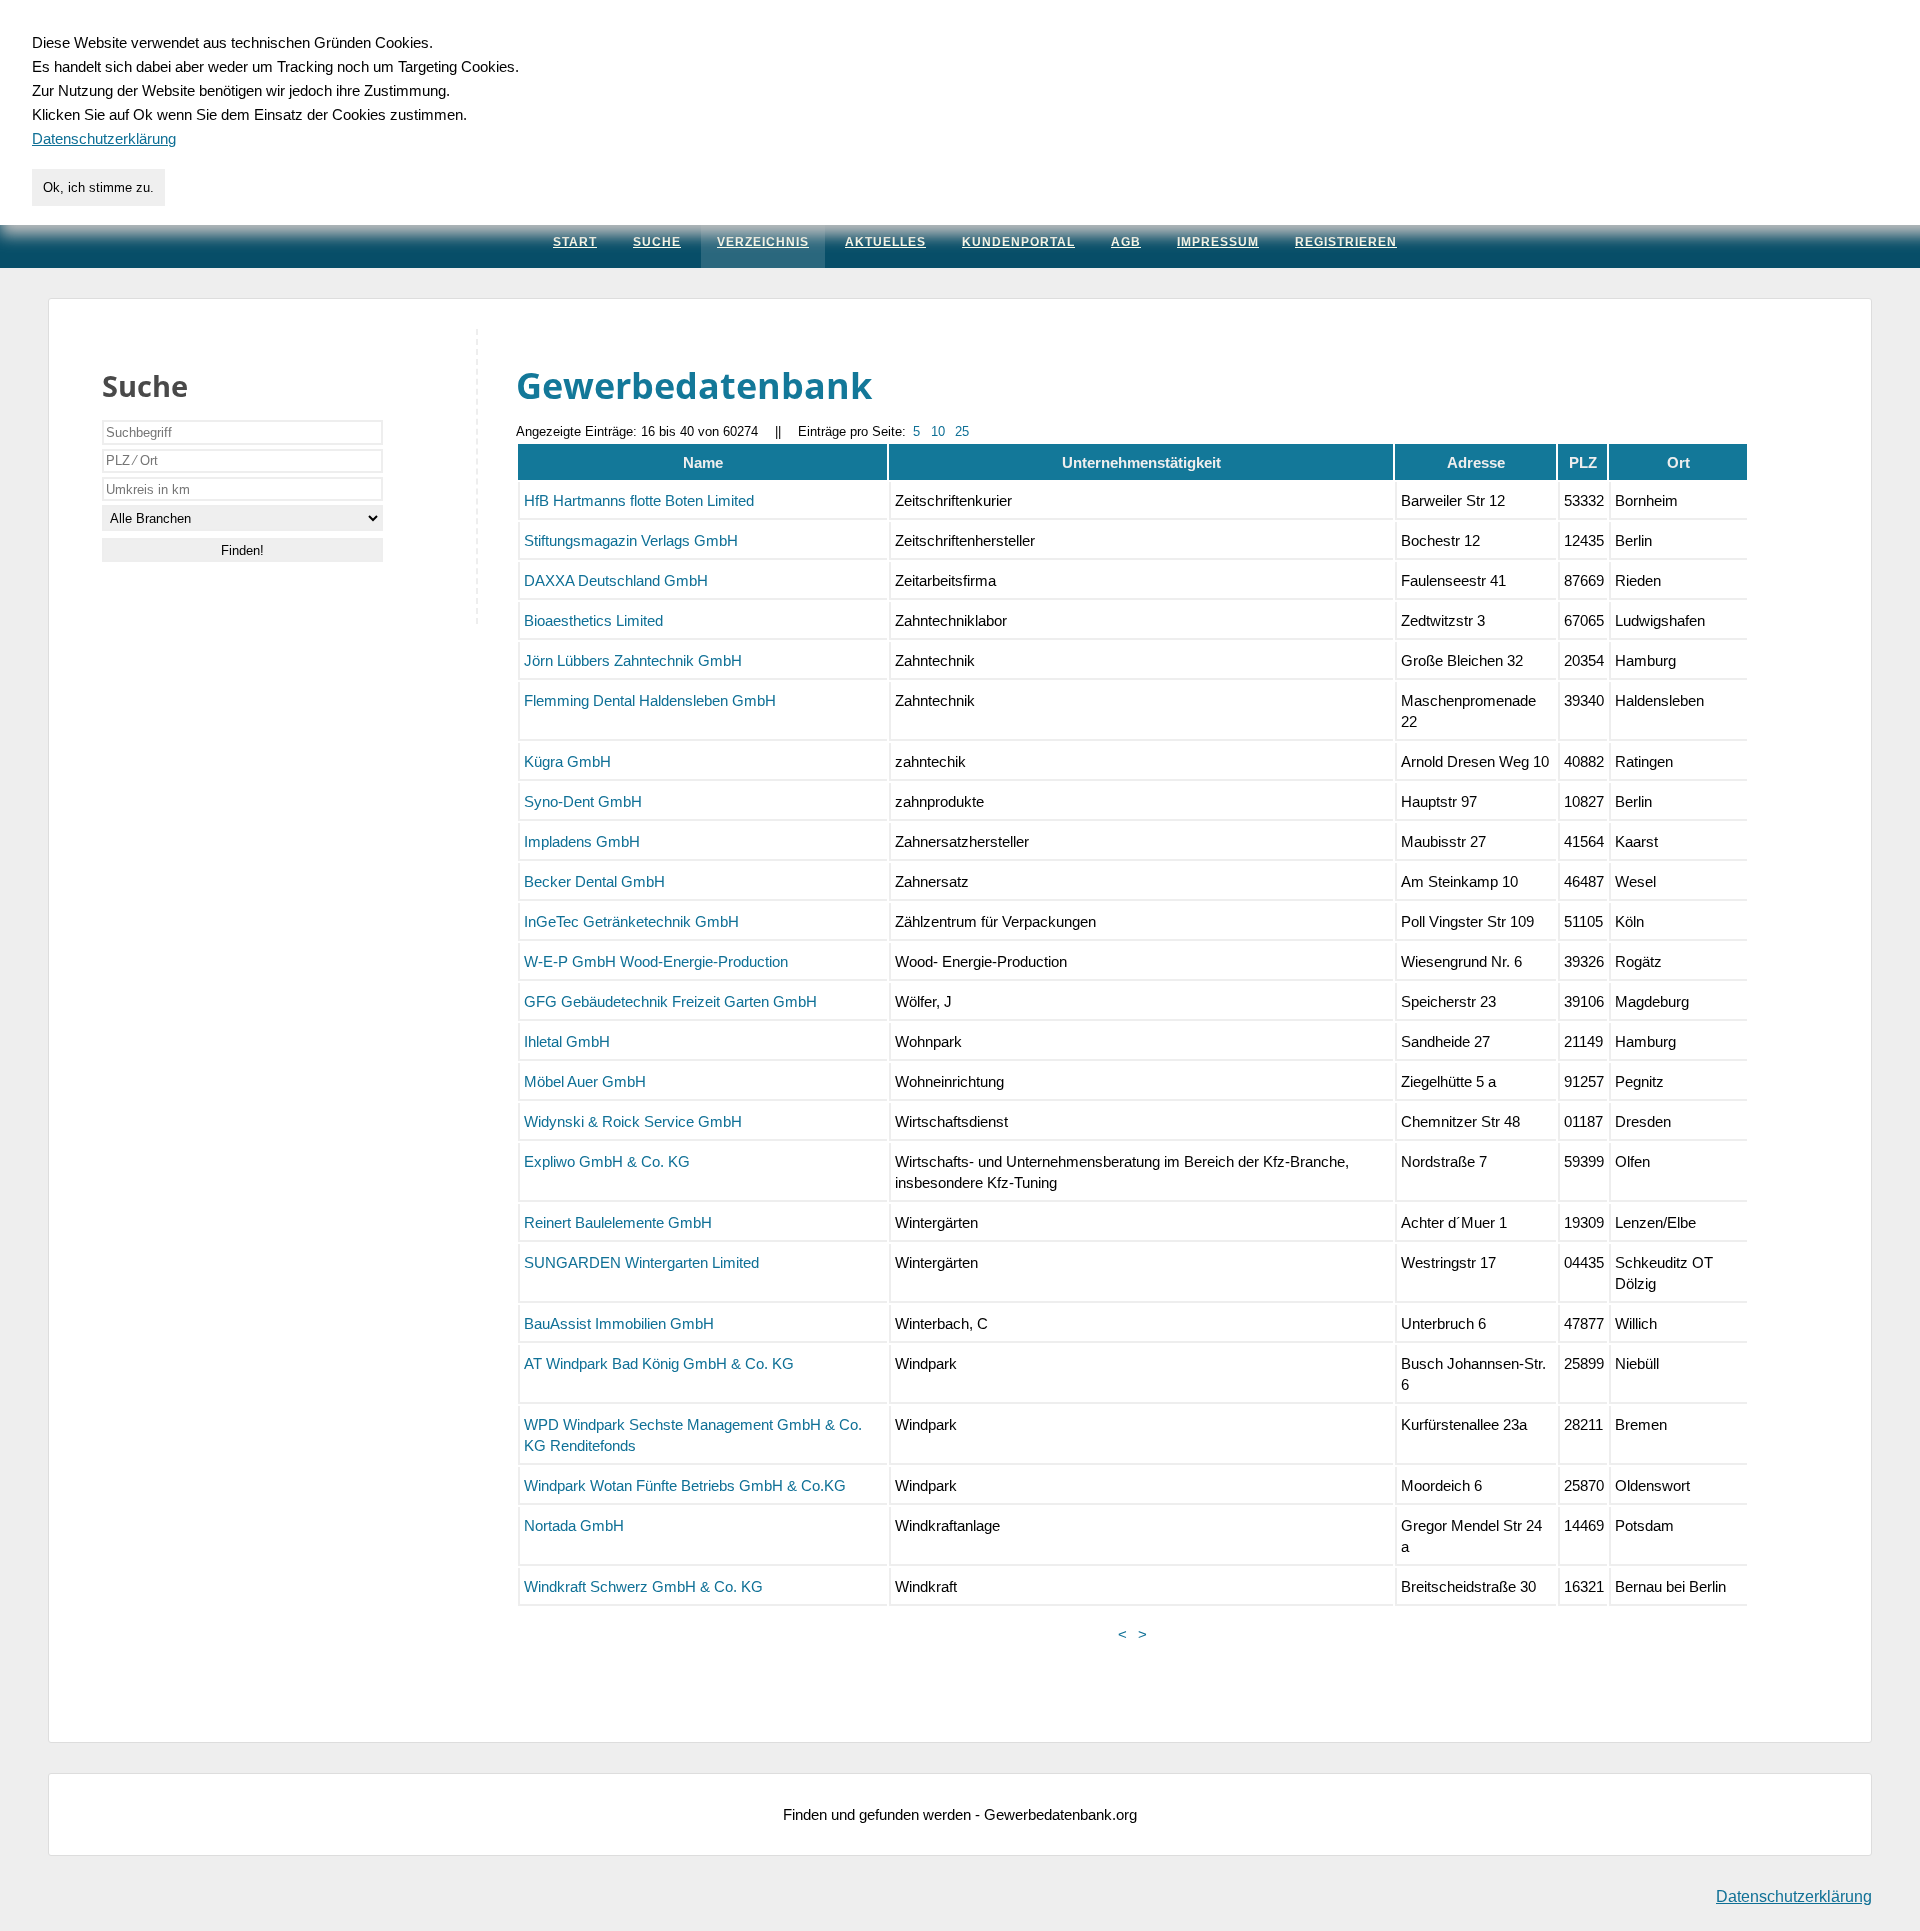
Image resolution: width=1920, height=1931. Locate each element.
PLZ (1583, 462)
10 (938, 431)
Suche (657, 242)
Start (575, 242)
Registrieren (1346, 242)
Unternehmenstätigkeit (1141, 462)
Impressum (1218, 242)
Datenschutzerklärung (1794, 1896)
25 (962, 431)
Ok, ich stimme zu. (98, 187)
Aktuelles (885, 242)
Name (703, 462)
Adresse (1476, 462)
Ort (1678, 462)
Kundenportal (1018, 242)
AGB (1126, 242)
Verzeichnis (763, 242)
